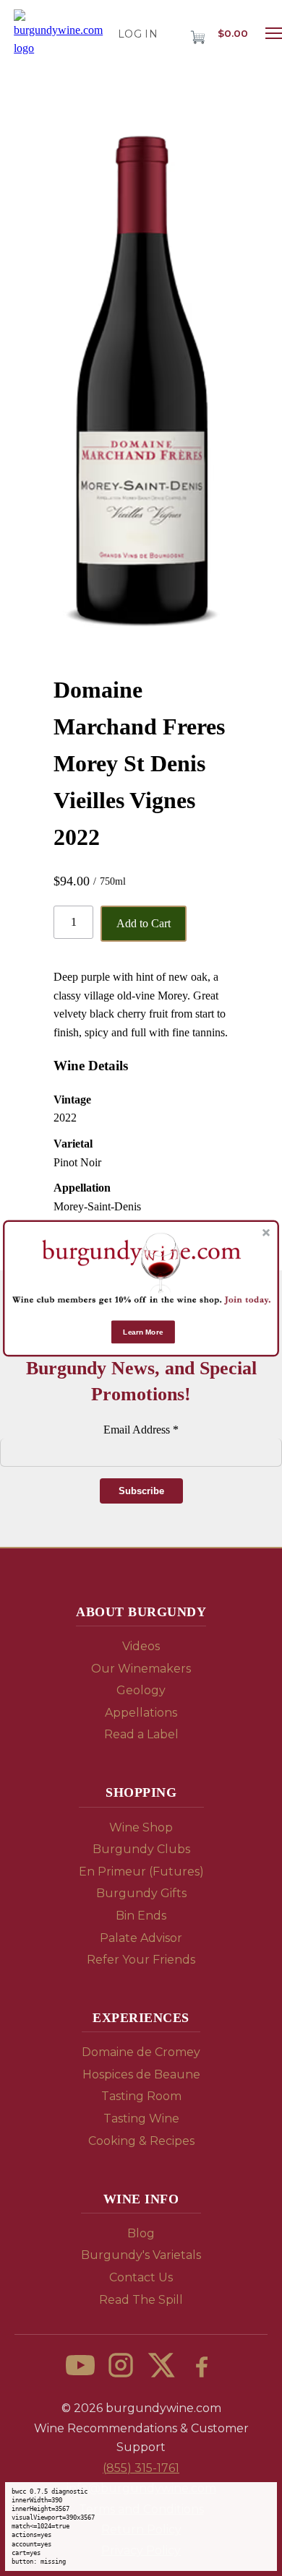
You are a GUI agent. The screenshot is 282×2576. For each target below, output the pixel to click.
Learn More (143, 1331)
